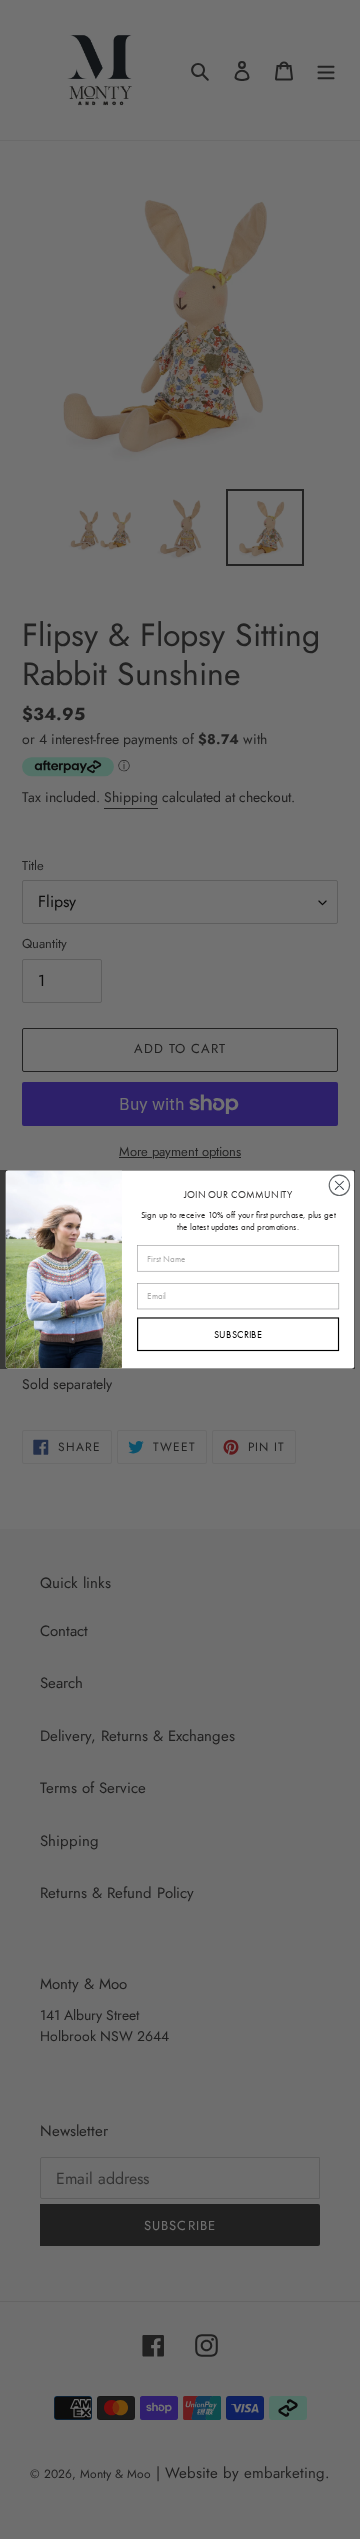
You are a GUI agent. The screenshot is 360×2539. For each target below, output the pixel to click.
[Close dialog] (339, 1185)
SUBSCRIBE (238, 1333)
